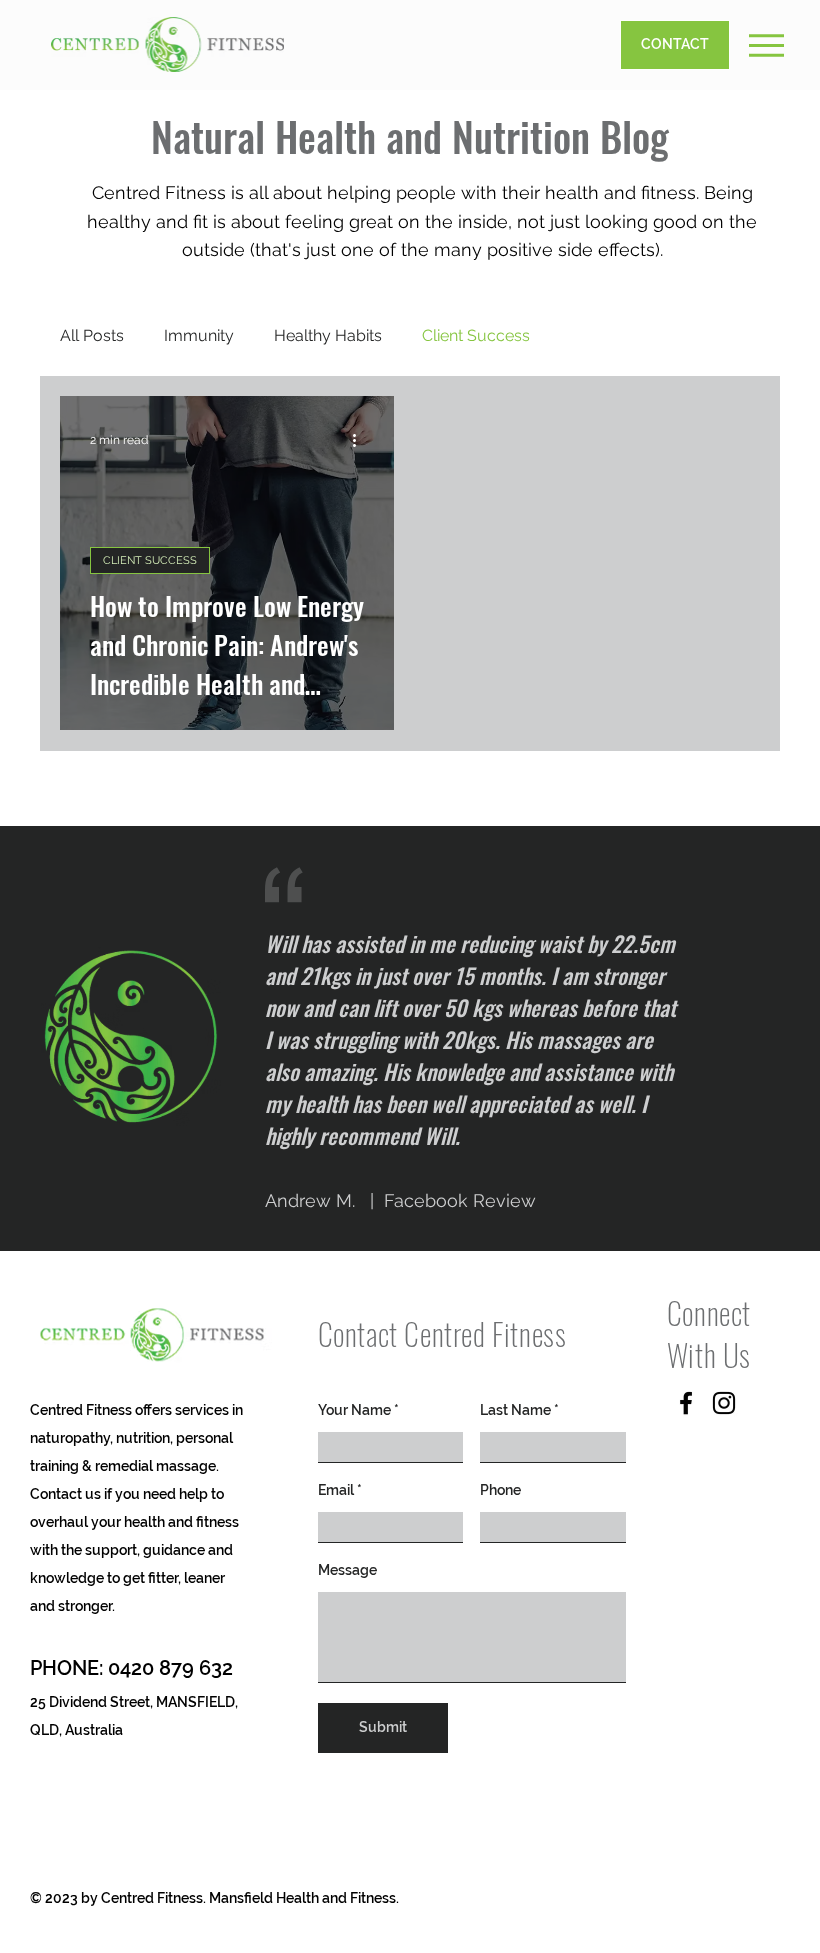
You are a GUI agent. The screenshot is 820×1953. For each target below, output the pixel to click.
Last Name (515, 1410)
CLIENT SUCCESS (150, 560)
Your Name (354, 1410)
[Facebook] (686, 1403)
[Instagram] (724, 1403)
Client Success (476, 335)
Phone (500, 1490)
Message (347, 1570)
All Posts (92, 335)
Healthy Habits (328, 335)
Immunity (199, 335)
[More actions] (361, 440)
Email (336, 1490)
